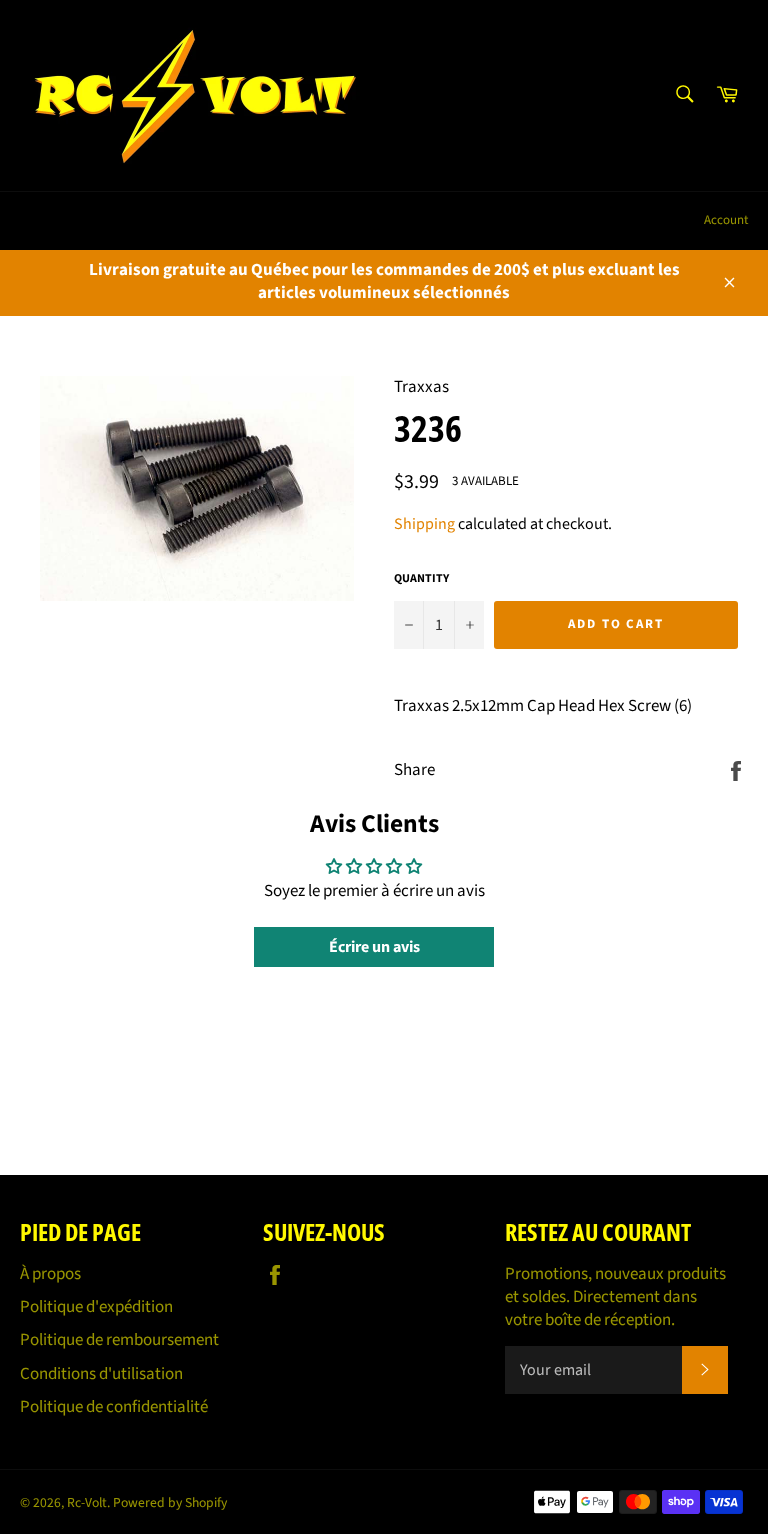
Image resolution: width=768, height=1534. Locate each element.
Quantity (421, 579)
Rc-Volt (87, 1502)
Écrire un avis (374, 947)
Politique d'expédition (96, 1307)
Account (726, 220)
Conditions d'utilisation (101, 1374)
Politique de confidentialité (114, 1407)
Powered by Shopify (170, 1502)
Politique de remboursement (119, 1340)
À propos (50, 1274)
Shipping (424, 524)
